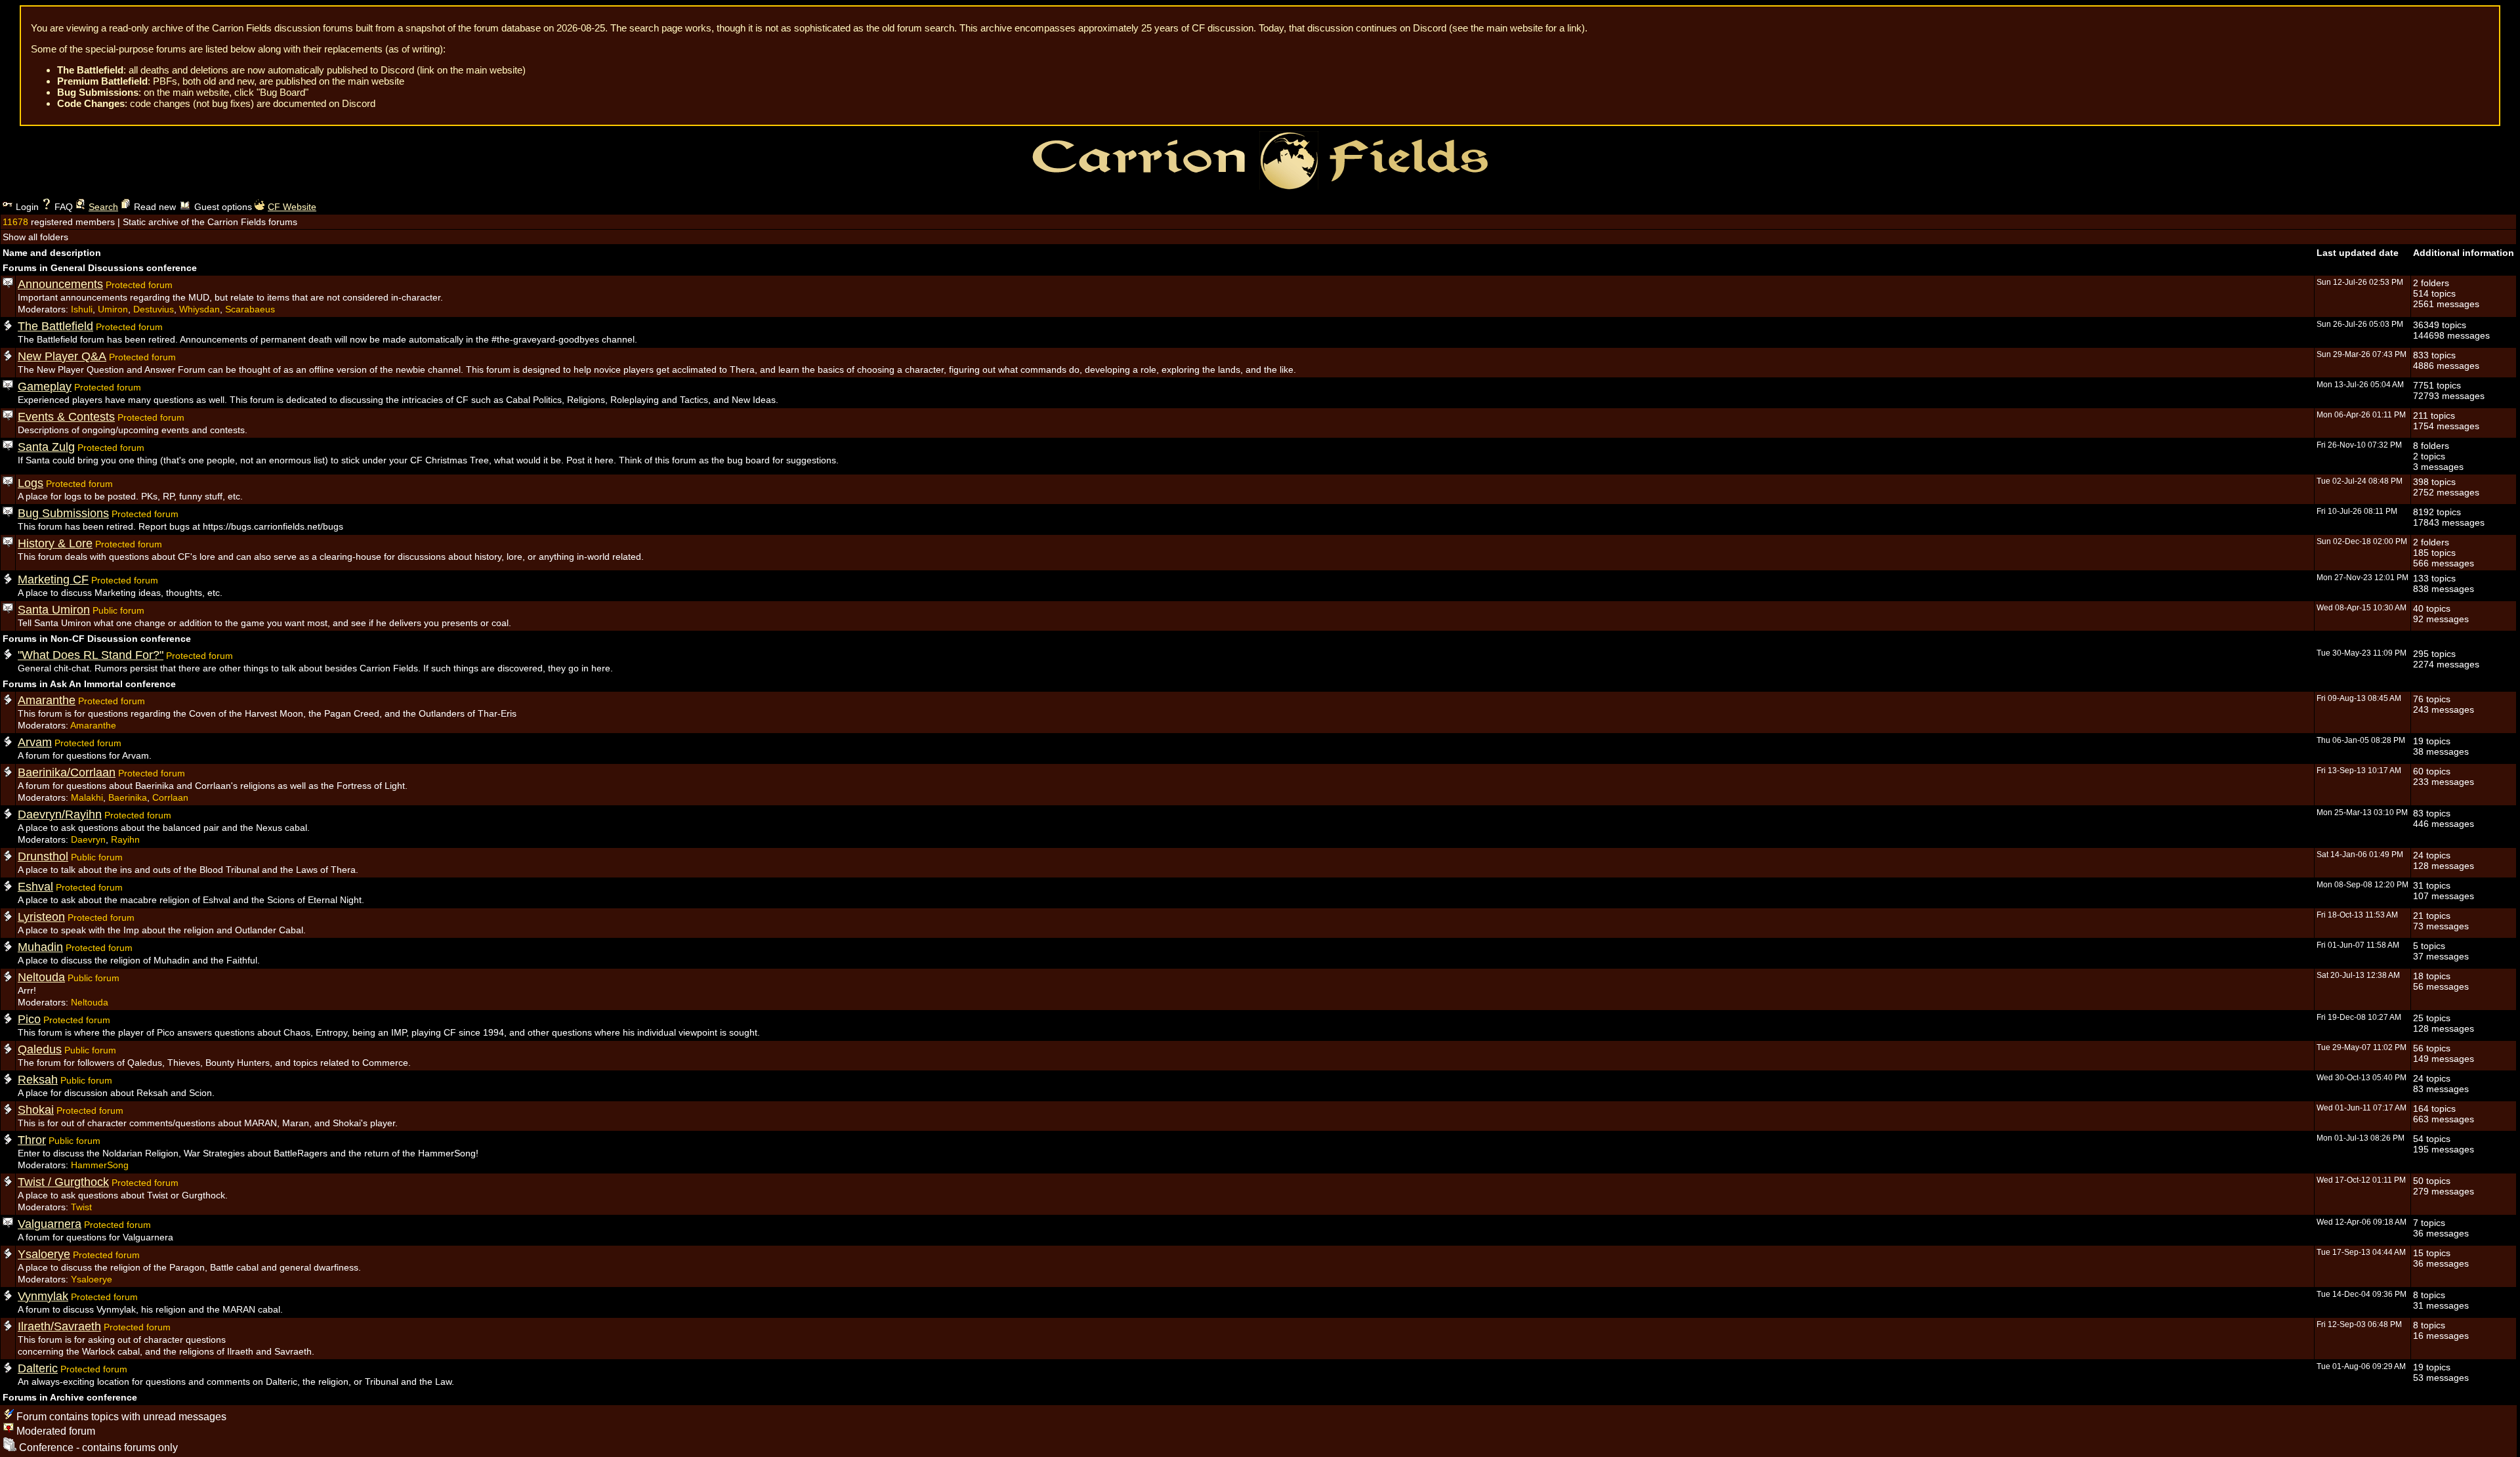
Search (103, 207)
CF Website (292, 207)
